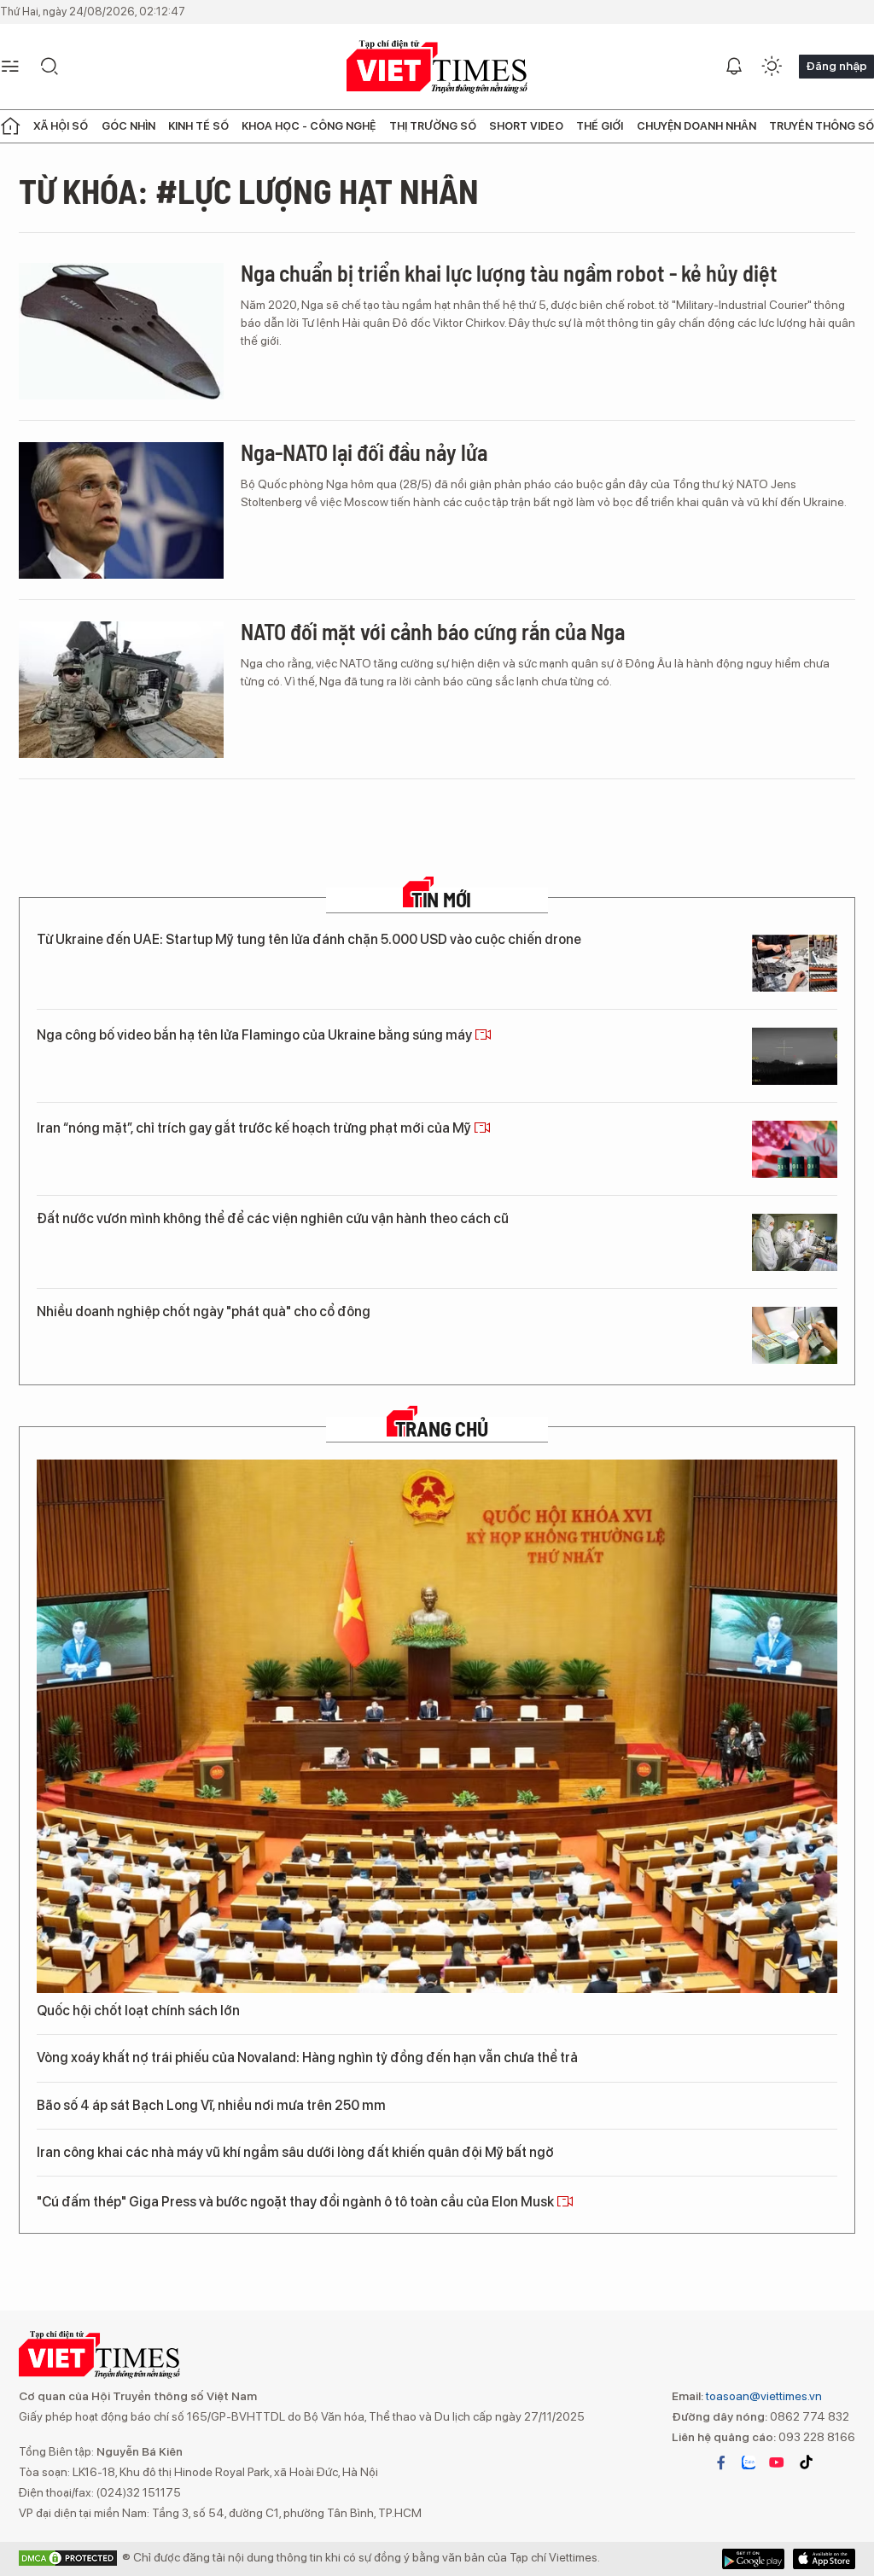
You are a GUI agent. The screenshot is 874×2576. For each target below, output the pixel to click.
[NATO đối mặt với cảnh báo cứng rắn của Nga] (121, 690)
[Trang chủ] (10, 126)
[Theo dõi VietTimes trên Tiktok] (806, 2462)
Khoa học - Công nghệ (309, 126)
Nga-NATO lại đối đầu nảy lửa (364, 452)
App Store (753, 2559)
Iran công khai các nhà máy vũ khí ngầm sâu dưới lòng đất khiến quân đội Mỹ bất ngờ (295, 2152)
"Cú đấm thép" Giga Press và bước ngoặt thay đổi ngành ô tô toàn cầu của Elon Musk (297, 2202)
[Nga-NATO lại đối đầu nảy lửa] (121, 510)
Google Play (824, 2559)
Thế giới (600, 126)
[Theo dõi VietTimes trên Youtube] (777, 2462)
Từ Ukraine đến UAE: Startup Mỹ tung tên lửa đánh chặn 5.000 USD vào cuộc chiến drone (309, 939)
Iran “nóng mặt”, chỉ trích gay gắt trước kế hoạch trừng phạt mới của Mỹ (255, 1128)
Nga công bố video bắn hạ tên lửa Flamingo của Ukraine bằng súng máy (256, 1035)
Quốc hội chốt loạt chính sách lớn (138, 2011)
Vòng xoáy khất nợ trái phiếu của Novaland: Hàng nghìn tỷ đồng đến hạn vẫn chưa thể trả (307, 2057)
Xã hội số (61, 126)
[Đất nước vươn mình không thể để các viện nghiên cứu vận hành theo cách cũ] (795, 1242)
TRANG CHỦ (442, 1429)
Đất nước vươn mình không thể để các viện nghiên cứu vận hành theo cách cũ (273, 1218)
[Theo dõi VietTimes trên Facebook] (721, 2462)
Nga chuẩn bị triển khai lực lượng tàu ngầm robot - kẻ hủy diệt (509, 273)
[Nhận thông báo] (734, 67)
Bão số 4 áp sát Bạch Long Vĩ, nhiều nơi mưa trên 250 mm (211, 2105)
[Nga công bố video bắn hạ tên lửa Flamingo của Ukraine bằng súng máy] (795, 1056)
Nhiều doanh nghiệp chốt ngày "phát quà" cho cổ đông (204, 1311)
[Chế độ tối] (772, 67)
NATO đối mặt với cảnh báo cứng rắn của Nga (433, 631)
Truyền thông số (822, 126)
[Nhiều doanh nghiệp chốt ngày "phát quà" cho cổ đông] (795, 1335)
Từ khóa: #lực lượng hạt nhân (249, 190)
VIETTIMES (437, 67)
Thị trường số (433, 126)
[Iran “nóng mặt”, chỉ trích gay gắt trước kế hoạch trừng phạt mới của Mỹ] (795, 1149)
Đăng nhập (836, 66)
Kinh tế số (198, 126)
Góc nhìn (128, 126)
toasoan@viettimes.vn (763, 2396)
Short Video (526, 126)
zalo (749, 2462)
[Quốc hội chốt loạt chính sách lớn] (437, 1726)
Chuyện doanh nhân (696, 126)
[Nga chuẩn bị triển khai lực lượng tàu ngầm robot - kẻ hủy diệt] (121, 331)
